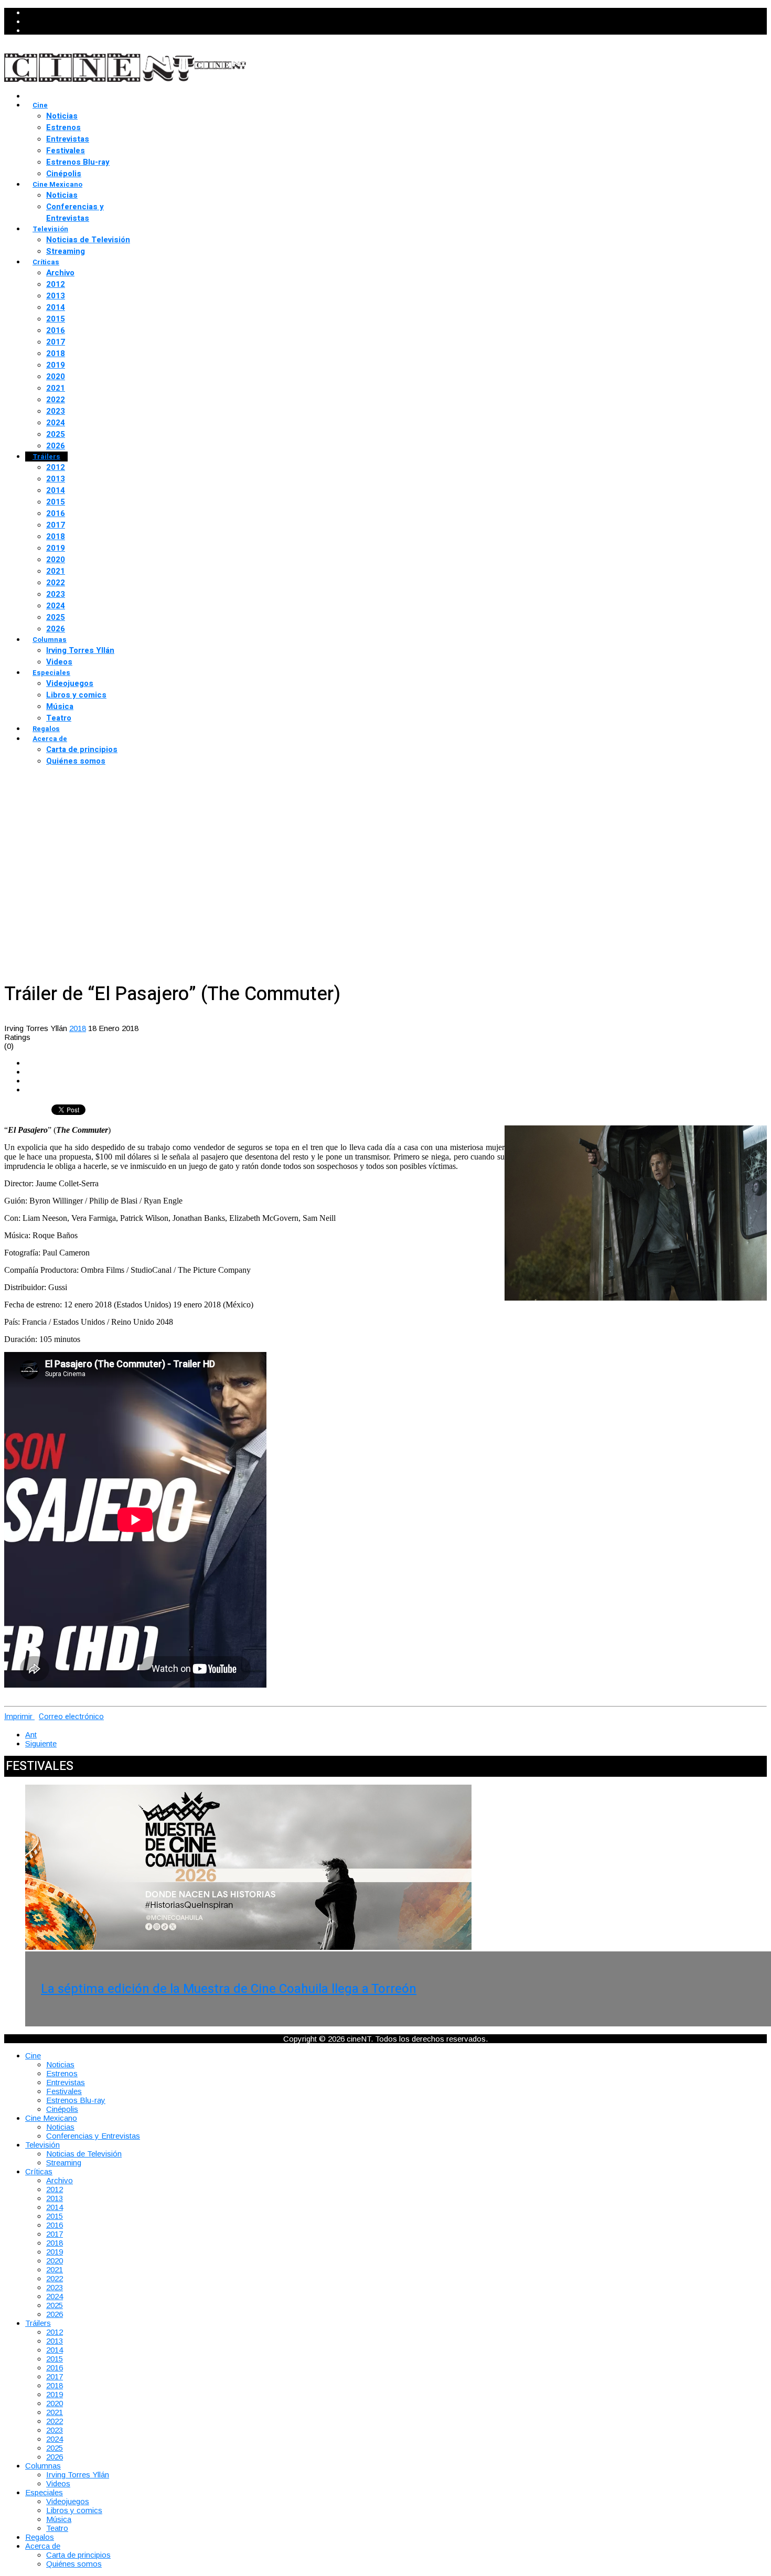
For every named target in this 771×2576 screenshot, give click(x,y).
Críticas (46, 262)
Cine (40, 105)
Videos (59, 662)
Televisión (50, 229)
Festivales (66, 151)
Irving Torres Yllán (80, 650)
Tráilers (46, 457)
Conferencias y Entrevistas (75, 212)
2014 (56, 307)
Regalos (46, 729)
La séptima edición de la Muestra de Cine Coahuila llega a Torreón (229, 1989)
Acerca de (50, 739)
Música (60, 706)
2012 (56, 284)
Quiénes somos (76, 761)
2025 (56, 434)
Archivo (60, 273)
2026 (56, 446)
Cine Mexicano (57, 184)
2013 (56, 296)
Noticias (62, 116)
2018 (56, 353)
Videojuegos (70, 683)
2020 (56, 377)
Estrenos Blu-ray (78, 162)
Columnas (50, 640)
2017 (56, 342)
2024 (56, 423)
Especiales (51, 673)
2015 (56, 319)
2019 (56, 365)
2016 (56, 330)
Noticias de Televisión (88, 240)
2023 (56, 411)
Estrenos (63, 127)
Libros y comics (76, 695)
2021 (56, 388)
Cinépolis (64, 174)
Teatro (59, 718)
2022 (56, 400)
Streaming (66, 251)
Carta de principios (82, 749)
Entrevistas (68, 139)
